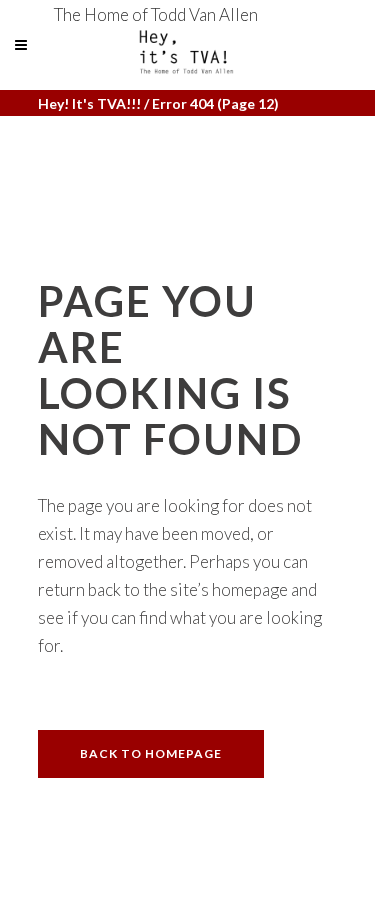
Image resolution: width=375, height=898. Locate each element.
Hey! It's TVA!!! (89, 103)
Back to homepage (151, 753)
